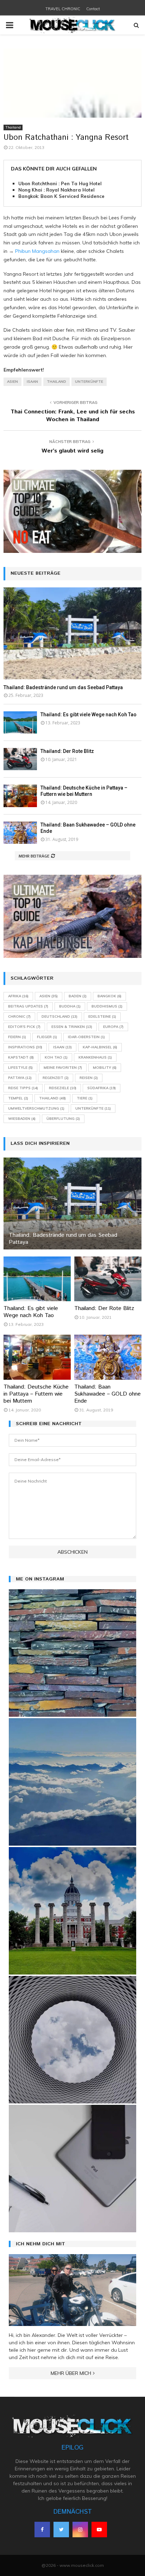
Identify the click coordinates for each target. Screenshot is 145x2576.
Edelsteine (102, 1016)
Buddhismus (107, 1006)
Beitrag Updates (28, 1006)
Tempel (18, 1098)
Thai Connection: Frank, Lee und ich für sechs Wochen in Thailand (73, 416)
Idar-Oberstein (86, 1037)
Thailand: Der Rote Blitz (67, 751)
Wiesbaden (22, 1119)
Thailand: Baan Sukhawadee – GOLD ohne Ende (108, 1394)
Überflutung (63, 1119)
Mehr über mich (71, 2373)
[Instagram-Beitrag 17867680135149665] (72, 1782)
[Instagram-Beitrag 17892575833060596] (72, 1653)
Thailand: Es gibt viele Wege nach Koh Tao (89, 715)
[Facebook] (42, 2530)
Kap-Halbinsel (100, 1047)
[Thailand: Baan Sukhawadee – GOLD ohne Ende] (20, 833)
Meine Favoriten (63, 1068)
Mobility (105, 1068)
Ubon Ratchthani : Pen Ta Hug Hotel (60, 183)
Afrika (18, 996)
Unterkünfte (89, 382)
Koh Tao (56, 1057)
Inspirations (25, 1047)
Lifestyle (20, 1068)
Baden (78, 996)
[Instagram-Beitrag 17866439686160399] (72, 2040)
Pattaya (20, 1078)
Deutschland (59, 1016)
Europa (113, 1027)
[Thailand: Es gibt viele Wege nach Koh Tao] (20, 722)
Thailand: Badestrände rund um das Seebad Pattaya (63, 687)
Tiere (85, 1098)
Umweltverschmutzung (36, 1108)
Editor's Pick (24, 1027)
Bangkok (109, 996)
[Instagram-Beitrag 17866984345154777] (72, 1911)
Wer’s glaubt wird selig (72, 451)
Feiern (17, 1037)
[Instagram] (80, 2530)
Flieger (47, 1037)
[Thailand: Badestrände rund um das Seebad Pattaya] (72, 633)
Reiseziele (63, 1088)
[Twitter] (61, 2530)
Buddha (70, 1006)
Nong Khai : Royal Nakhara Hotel (56, 190)
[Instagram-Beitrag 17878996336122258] (72, 2169)
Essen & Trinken (72, 1027)
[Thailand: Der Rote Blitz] (20, 759)
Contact (93, 9)
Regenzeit (56, 1078)
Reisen (89, 1078)
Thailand (13, 127)
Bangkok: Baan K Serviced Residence (61, 196)
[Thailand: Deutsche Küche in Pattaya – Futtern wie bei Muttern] (20, 796)
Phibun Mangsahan (37, 251)
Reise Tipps (23, 1088)
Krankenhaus (95, 1057)
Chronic (19, 1016)
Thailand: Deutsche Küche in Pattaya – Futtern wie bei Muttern (36, 1394)
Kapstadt (21, 1057)
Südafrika (102, 1088)
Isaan (32, 382)
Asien (12, 382)
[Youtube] (99, 2530)
